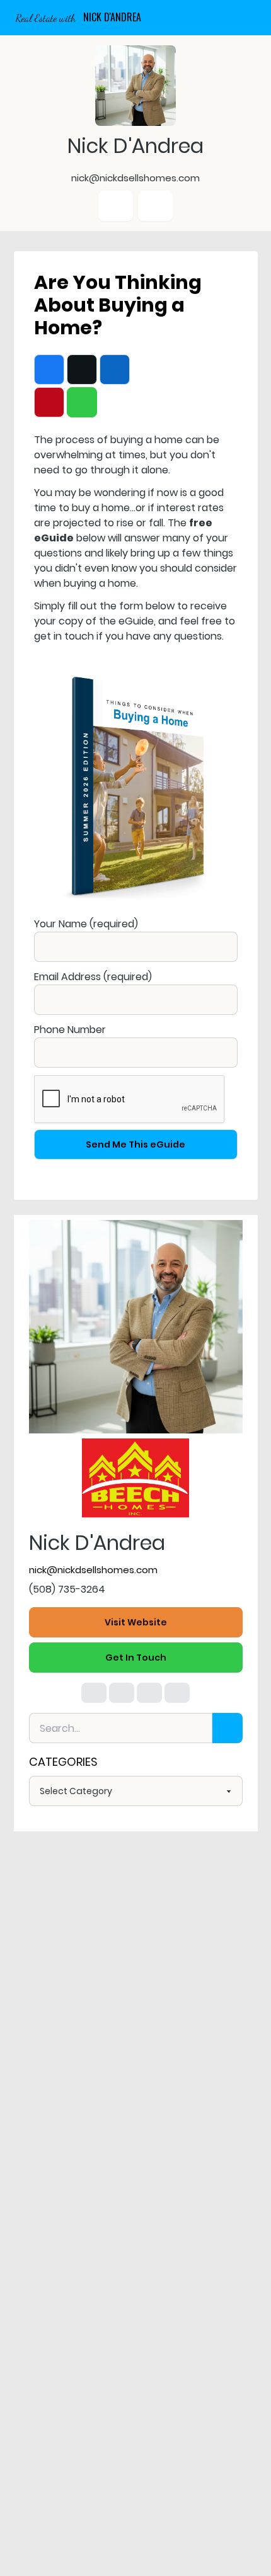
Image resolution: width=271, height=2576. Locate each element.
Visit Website (136, 1622)
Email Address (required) (93, 977)
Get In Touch (136, 1658)
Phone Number (70, 1030)
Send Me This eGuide (135, 1144)
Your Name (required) (86, 924)
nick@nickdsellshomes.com (93, 1570)
